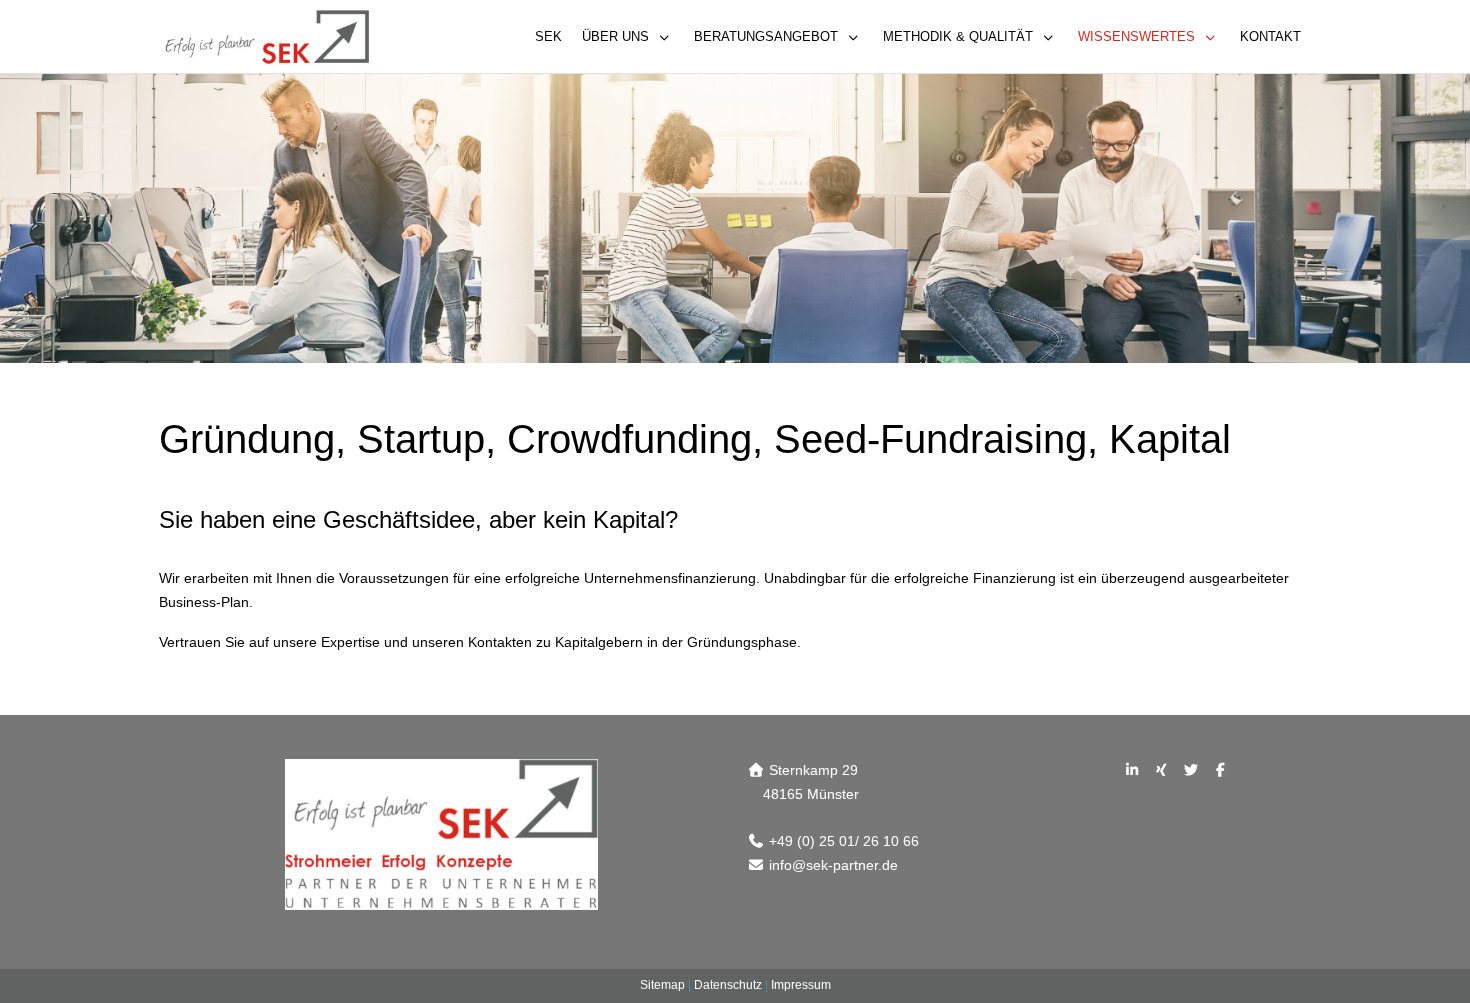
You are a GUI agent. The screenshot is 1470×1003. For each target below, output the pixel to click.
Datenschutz (728, 985)
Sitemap (662, 985)
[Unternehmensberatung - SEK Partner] (267, 36)
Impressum (801, 985)
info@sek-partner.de (833, 865)
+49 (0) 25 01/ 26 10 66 (844, 841)
